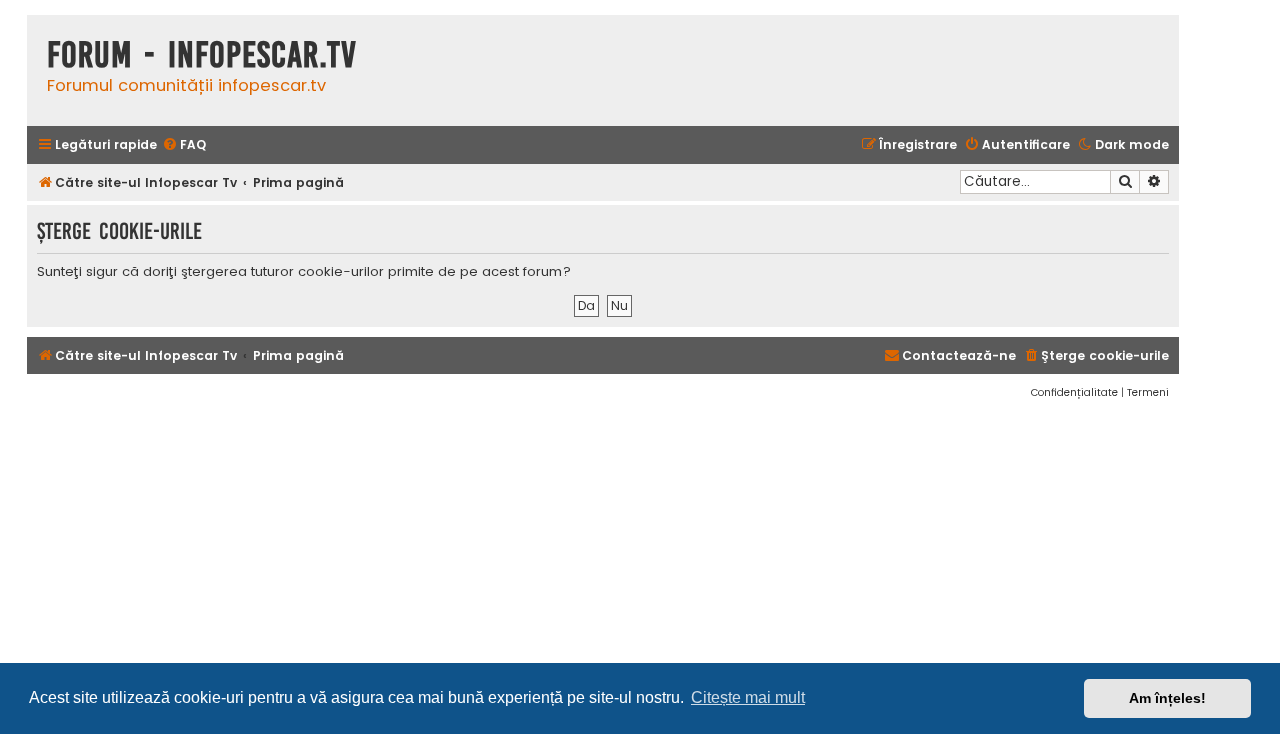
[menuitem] (184, 145)
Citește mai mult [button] (748, 697)
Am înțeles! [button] (1167, 698)
